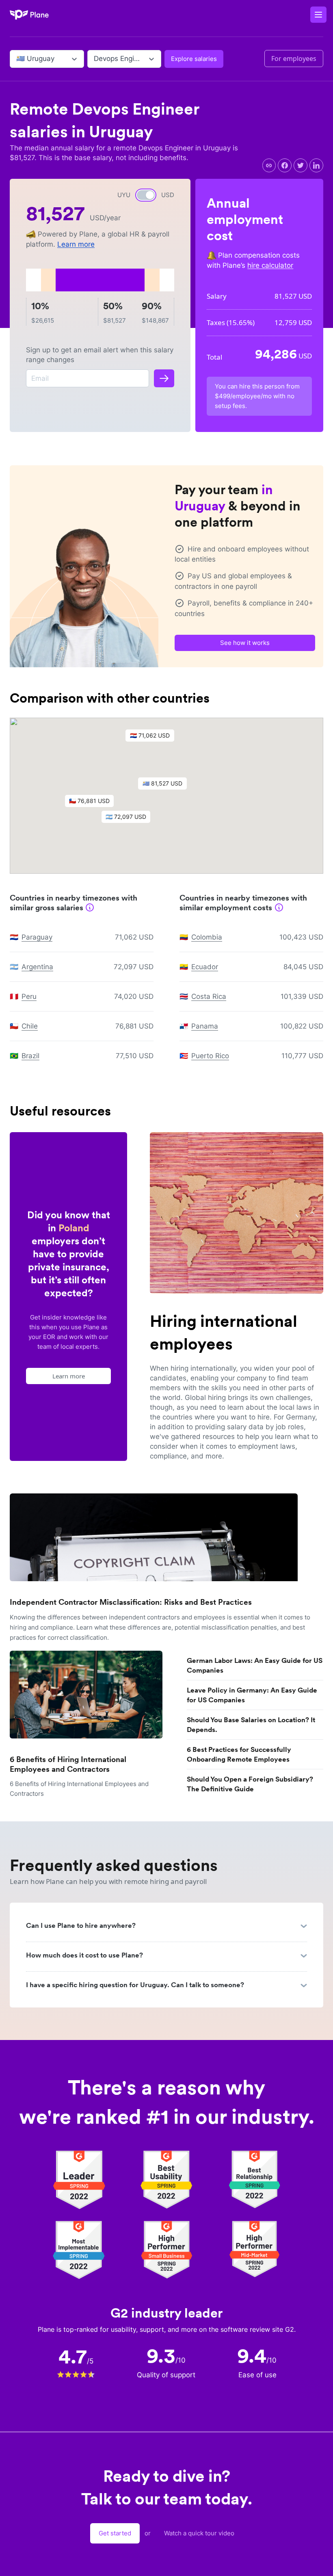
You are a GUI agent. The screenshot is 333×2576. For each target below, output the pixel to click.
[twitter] (301, 165)
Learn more (76, 244)
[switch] (146, 195)
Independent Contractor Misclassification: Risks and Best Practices (131, 1602)
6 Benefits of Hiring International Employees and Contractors (68, 1764)
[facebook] (285, 165)
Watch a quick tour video (199, 2533)
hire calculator (270, 265)
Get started (115, 2533)
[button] (166, 786)
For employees (294, 59)
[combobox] (17, 59)
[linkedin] (316, 165)
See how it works (245, 643)
